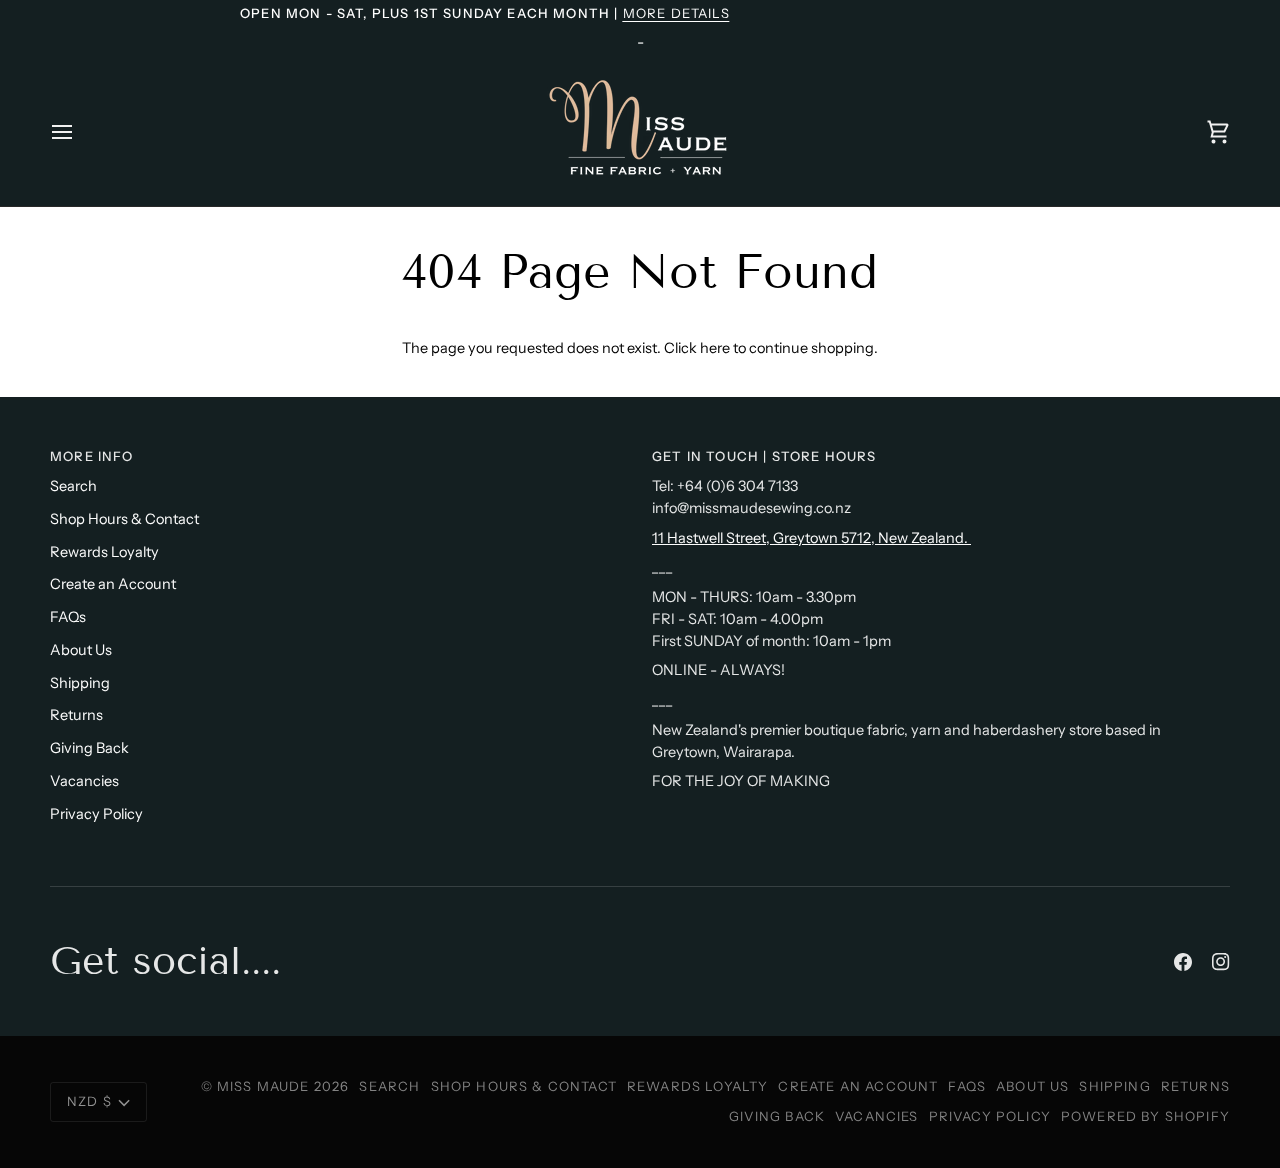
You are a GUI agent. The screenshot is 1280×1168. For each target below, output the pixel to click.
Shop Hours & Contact (124, 519)
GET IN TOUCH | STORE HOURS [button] (764, 456)
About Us (81, 650)
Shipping (80, 683)
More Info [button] (92, 456)
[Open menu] (80, 131)
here (715, 348)
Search (73, 486)
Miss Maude (263, 1086)
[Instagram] (1221, 962)
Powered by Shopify (1145, 1116)
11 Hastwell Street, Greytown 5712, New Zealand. (811, 538)
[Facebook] (1183, 962)
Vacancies (84, 781)
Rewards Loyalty (104, 552)
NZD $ (89, 1101)
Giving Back (89, 748)
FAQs (68, 617)
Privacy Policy (96, 814)
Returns (76, 715)
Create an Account (113, 584)
